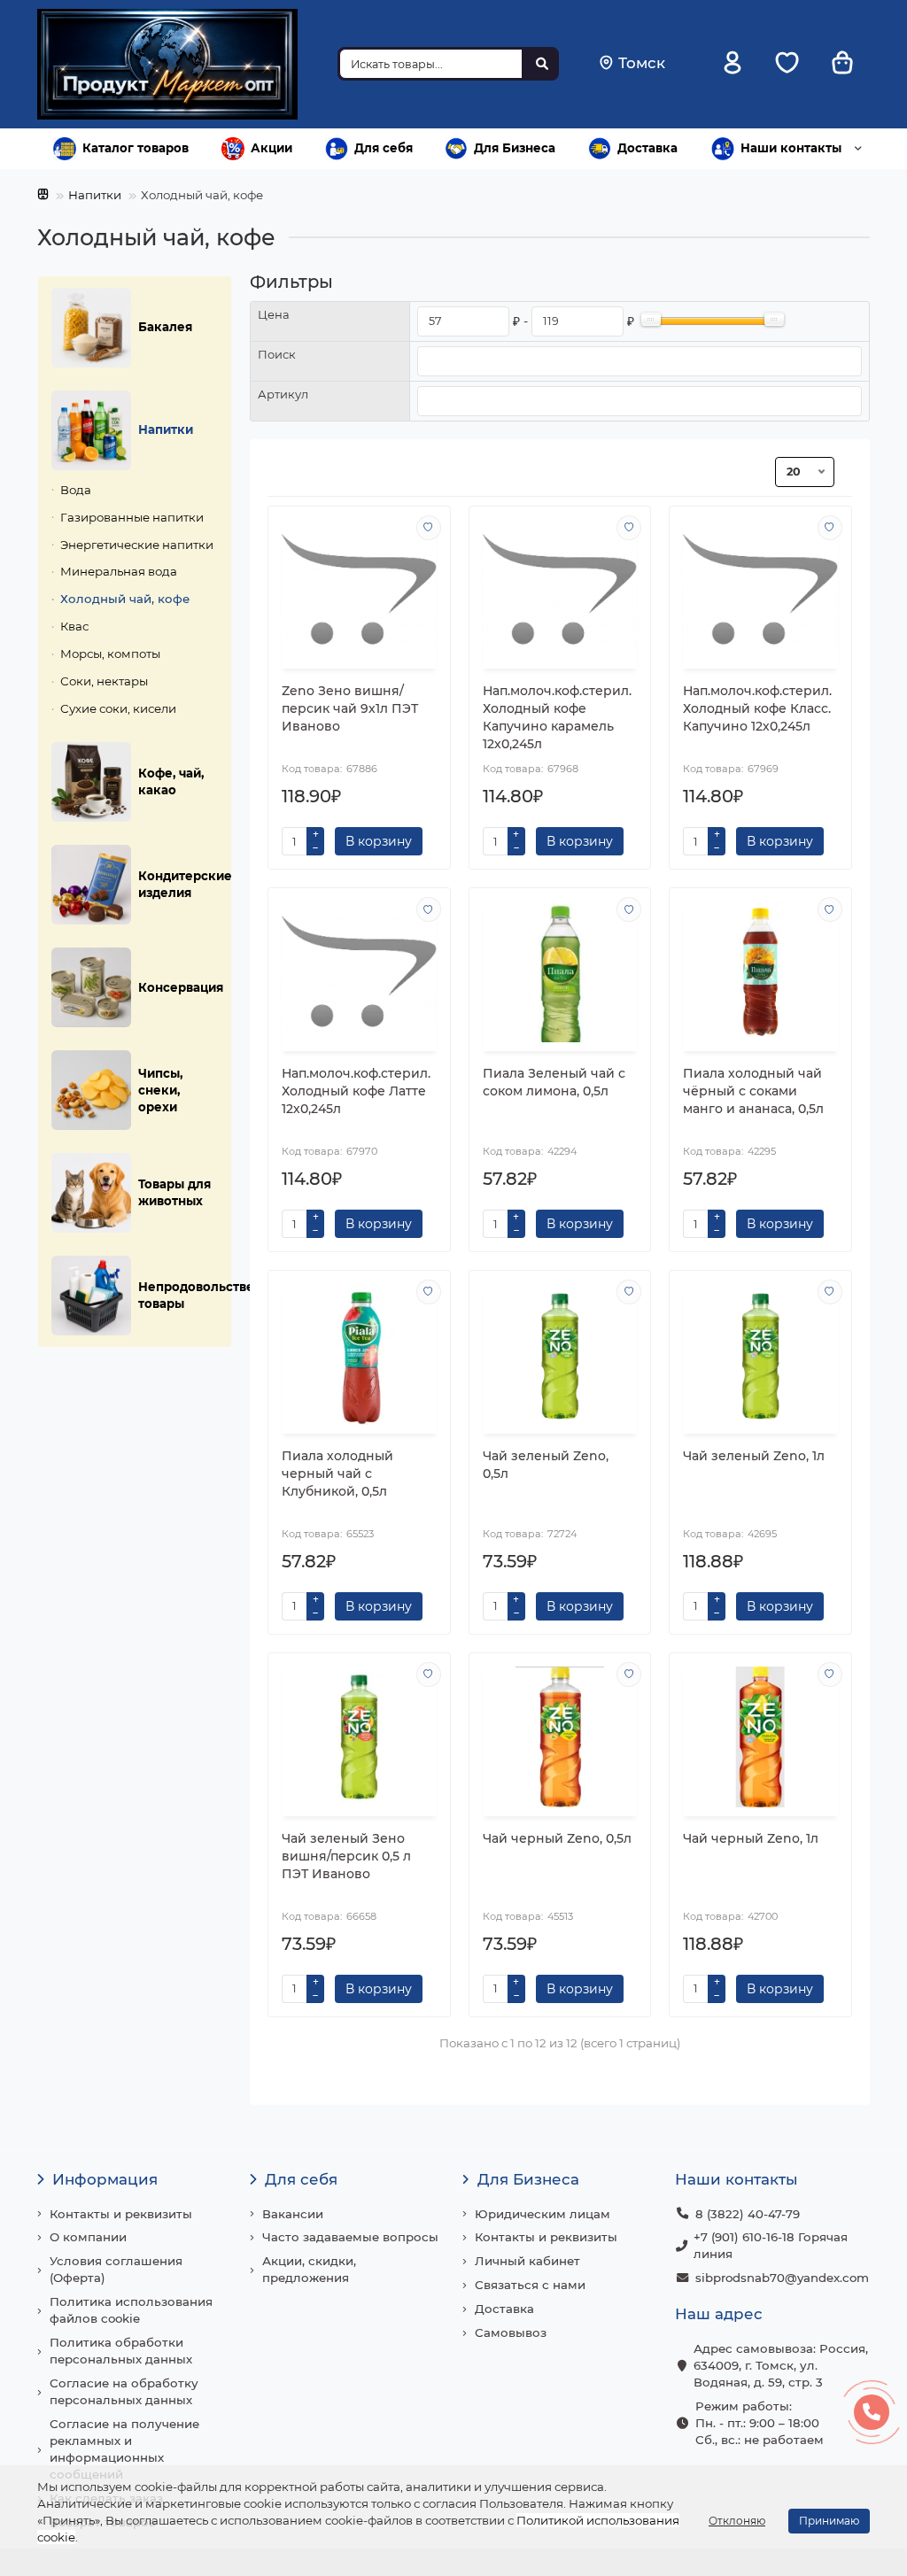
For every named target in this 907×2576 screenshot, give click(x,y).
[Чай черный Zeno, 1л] (760, 1737)
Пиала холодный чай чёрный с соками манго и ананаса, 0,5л (753, 1091)
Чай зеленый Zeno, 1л (754, 1456)
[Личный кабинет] (733, 64)
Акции (271, 148)
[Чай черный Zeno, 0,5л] (560, 1737)
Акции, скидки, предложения (309, 2269)
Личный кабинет (527, 2261)
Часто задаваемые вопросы (350, 2237)
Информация (105, 2179)
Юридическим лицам (543, 2214)
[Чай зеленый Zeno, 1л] (760, 1354)
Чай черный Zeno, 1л (751, 1838)
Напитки (95, 195)
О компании (88, 2237)
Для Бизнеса (515, 148)
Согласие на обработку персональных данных (124, 2391)
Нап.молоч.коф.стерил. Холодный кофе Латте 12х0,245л (356, 1091)
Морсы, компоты (110, 654)
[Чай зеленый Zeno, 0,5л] (560, 1354)
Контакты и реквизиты (121, 2214)
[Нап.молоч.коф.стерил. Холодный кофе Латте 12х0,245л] (359, 972)
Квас (74, 626)
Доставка (647, 148)
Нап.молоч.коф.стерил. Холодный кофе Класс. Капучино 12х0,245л (757, 708)
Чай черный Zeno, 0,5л (557, 1838)
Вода (76, 490)
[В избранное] (429, 528)
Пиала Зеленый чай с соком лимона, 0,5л (554, 1082)
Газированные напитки (132, 517)
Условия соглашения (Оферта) (116, 2269)
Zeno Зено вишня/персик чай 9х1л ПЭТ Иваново (350, 708)
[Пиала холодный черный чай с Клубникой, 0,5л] (359, 1354)
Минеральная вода (119, 571)
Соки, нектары (104, 681)
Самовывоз (511, 2332)
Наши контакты (791, 148)
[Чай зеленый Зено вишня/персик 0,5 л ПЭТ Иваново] (359, 1737)
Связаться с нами (530, 2285)
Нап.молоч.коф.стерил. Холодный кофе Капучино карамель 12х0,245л (557, 717)
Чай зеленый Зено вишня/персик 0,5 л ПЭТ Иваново (346, 1856)
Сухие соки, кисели (118, 708)
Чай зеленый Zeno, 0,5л (546, 1465)
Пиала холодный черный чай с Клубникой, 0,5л (337, 1474)
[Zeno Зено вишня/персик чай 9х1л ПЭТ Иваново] (359, 590)
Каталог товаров (136, 148)
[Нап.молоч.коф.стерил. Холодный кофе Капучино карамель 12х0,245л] (560, 590)
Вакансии (293, 2214)
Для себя (384, 148)
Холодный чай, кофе (125, 599)
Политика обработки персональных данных (121, 2351)
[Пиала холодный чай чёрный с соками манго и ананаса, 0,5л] (760, 972)
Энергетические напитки (137, 545)
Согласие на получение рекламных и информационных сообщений (124, 2449)
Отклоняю (737, 2521)
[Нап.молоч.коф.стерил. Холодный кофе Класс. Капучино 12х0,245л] (760, 590)
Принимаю (829, 2521)
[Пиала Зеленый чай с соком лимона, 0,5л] (560, 972)
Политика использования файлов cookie (131, 2310)
